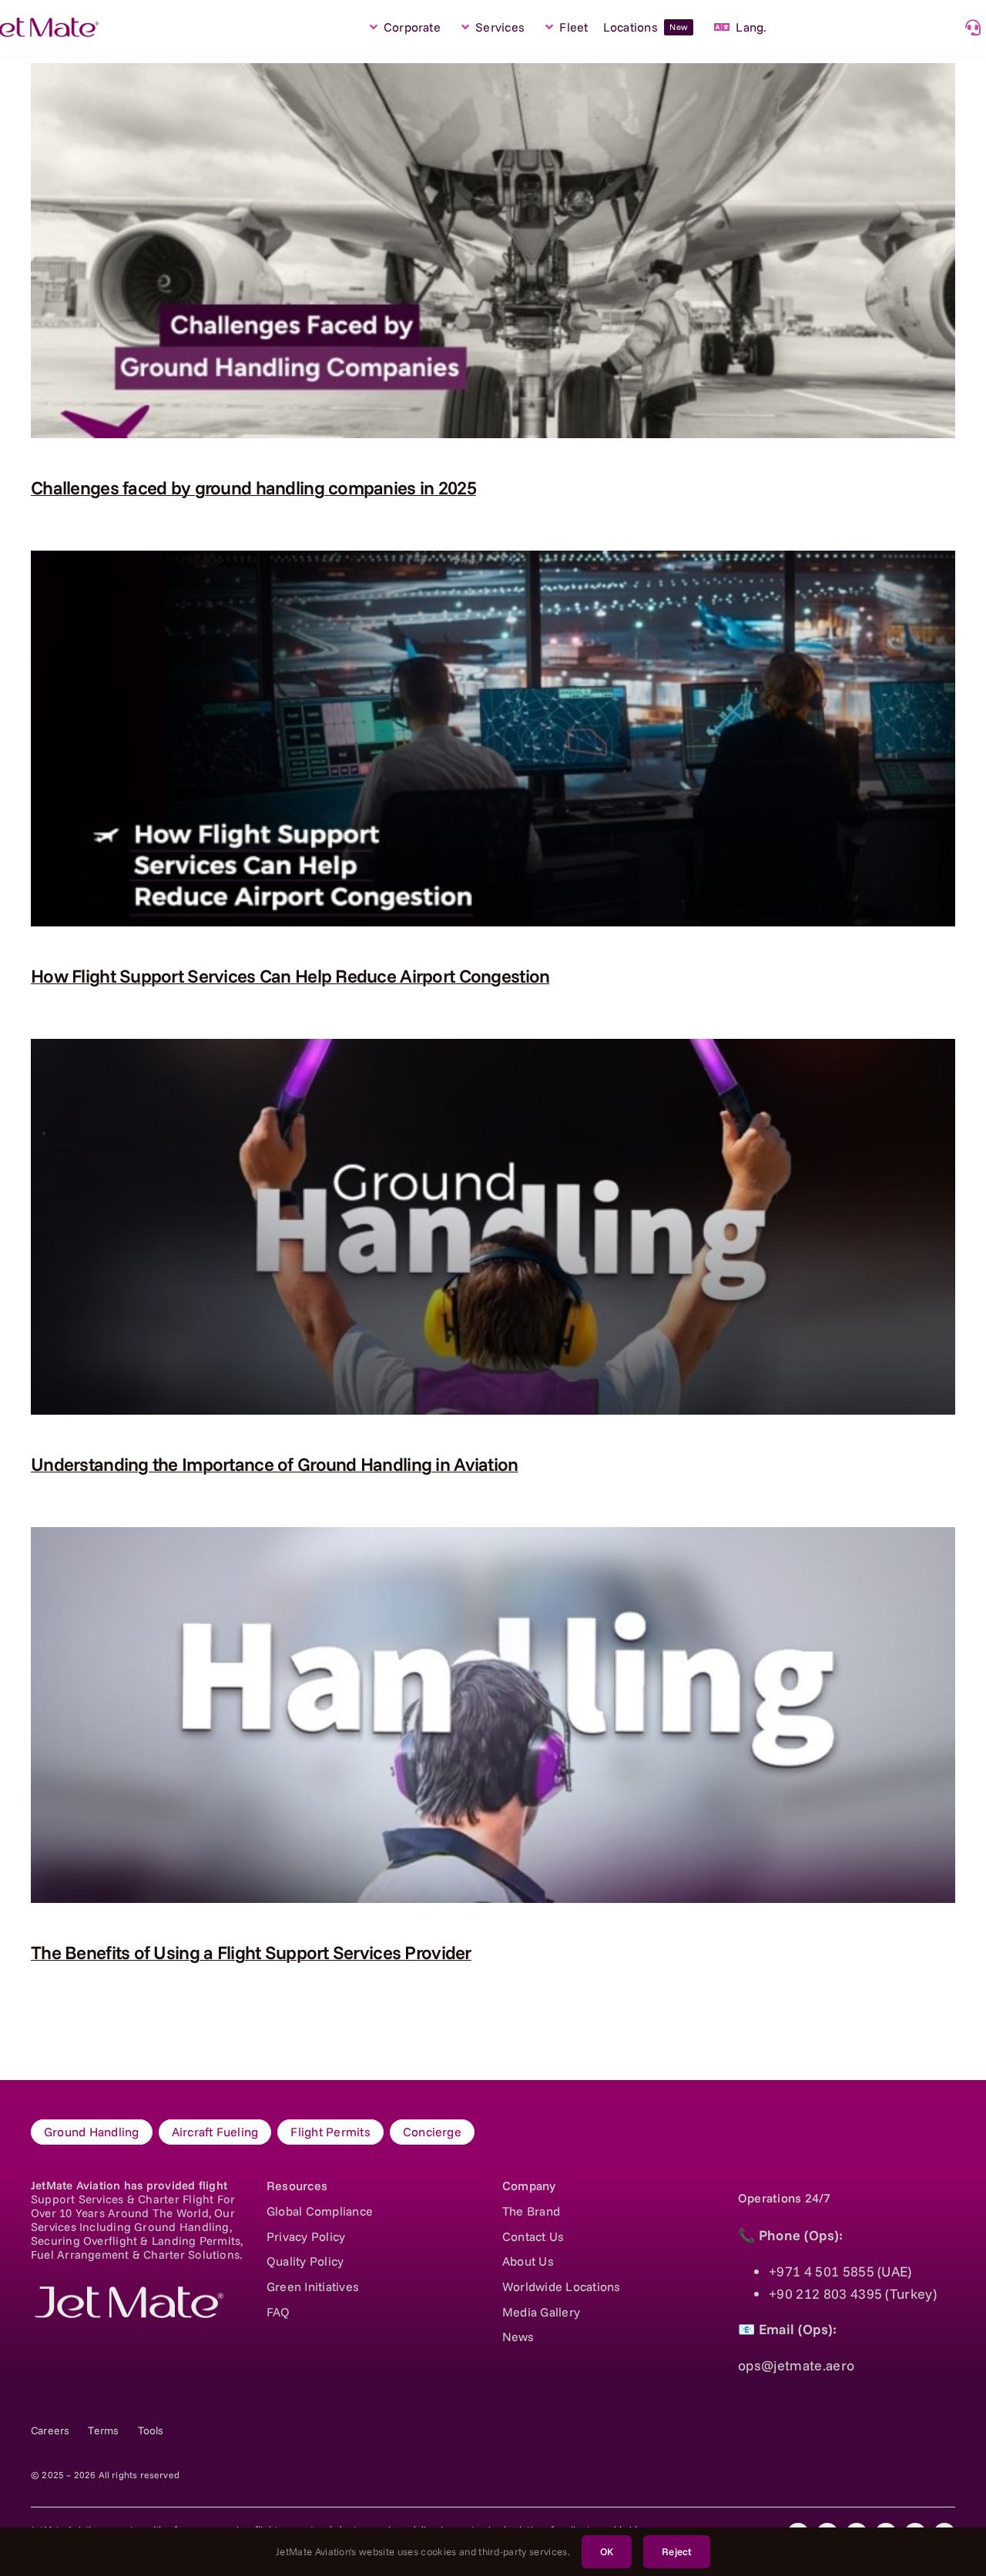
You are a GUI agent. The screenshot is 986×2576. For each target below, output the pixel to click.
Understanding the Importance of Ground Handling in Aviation (275, 1464)
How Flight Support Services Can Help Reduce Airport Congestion (290, 976)
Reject (677, 2551)
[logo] (127, 2293)
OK (607, 2551)
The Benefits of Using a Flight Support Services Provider (251, 1952)
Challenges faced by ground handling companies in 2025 (253, 487)
